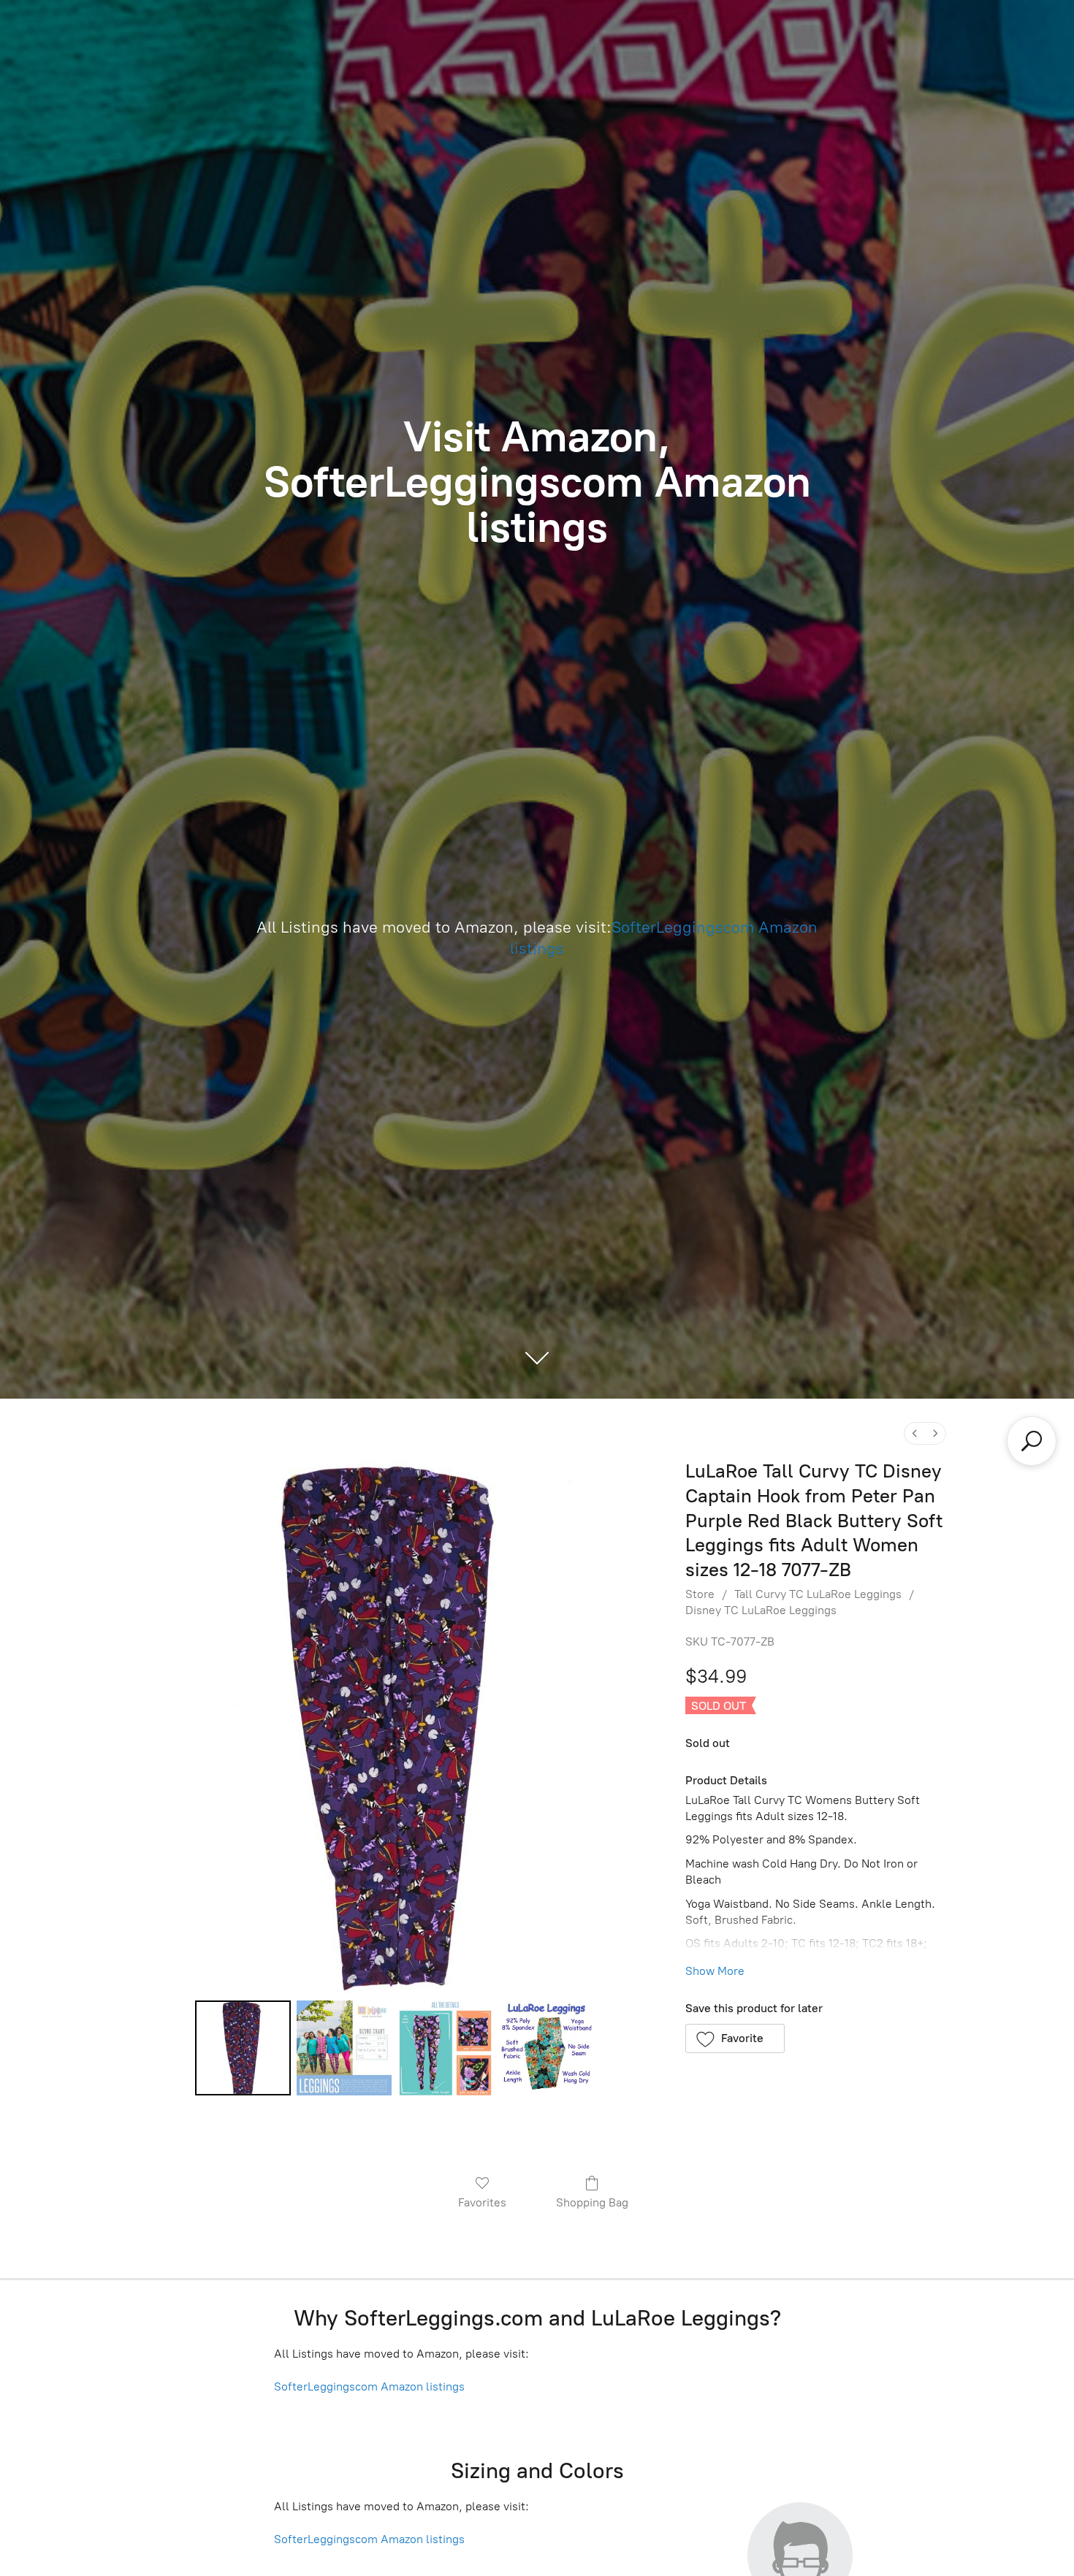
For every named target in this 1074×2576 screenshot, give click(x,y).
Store (700, 1594)
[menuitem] (915, 1433)
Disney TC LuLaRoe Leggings (761, 1610)
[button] (735, 2038)
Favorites (482, 2202)
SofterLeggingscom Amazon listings (369, 2386)
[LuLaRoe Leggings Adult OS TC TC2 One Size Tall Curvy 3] (546, 2048)
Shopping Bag (592, 2202)
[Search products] (1032, 1441)
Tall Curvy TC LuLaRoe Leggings (818, 1594)
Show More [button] (715, 1971)
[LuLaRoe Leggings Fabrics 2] (445, 2048)
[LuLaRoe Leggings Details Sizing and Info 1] (344, 2048)
